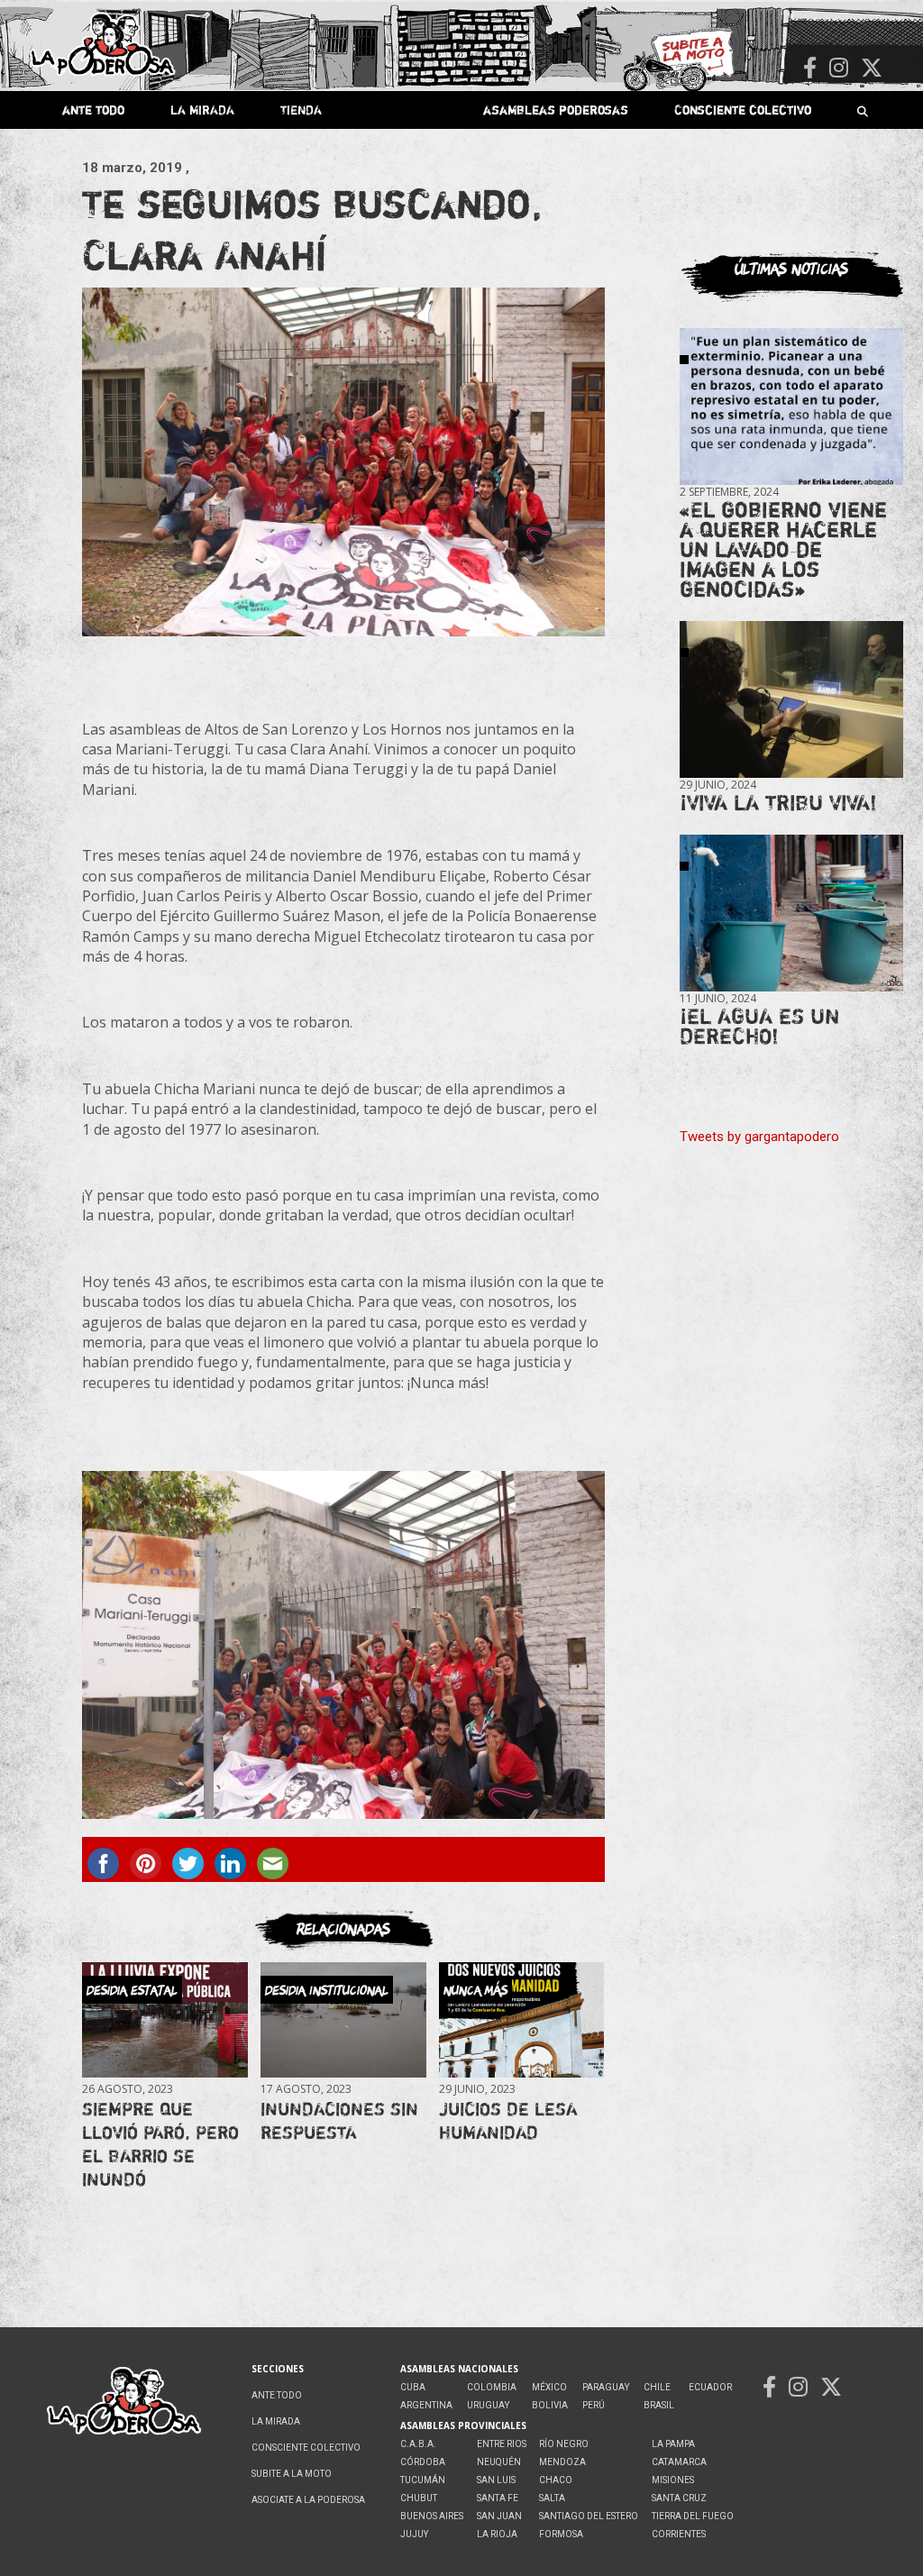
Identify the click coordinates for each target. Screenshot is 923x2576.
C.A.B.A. (418, 2444)
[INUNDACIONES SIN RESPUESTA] (343, 2019)
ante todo (93, 110)
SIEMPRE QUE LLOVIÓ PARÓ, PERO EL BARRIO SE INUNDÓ (160, 2144)
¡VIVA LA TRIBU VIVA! (778, 803)
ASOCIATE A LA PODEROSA (308, 2500)
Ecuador (710, 2387)
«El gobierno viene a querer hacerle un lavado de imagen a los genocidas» (783, 549)
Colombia (492, 2387)
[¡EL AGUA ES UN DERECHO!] (791, 913)
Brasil (659, 2405)
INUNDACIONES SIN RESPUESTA (339, 2120)
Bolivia (550, 2405)
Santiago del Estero (589, 2516)
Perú (594, 2405)
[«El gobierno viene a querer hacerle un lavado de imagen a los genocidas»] (791, 407)
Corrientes (679, 2534)
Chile (657, 2387)
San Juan (499, 2516)
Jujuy (414, 2534)
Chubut (419, 2498)
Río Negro (564, 2444)
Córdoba (423, 2462)
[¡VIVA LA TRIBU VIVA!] (791, 700)
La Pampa (673, 2444)
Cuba (413, 2387)
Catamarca (679, 2462)
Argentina (426, 2405)
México (549, 2387)
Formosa (561, 2534)
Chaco (556, 2480)
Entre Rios (502, 2444)
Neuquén (499, 2462)
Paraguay (606, 2387)
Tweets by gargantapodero (759, 1137)
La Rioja (497, 2534)
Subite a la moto (292, 2474)
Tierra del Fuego (693, 2516)
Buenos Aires (432, 2516)
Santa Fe (498, 2498)
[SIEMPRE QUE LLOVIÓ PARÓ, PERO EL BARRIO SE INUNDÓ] (164, 2019)
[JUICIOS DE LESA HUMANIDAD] (521, 2019)
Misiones (673, 2480)
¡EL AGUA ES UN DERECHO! (759, 1026)
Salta (552, 2498)
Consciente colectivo (743, 110)
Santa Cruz (679, 2498)
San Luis (496, 2480)
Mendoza (562, 2462)
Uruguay (488, 2405)
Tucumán (423, 2480)
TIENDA (301, 110)
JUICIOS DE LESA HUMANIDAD (508, 2120)
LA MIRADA (202, 110)
